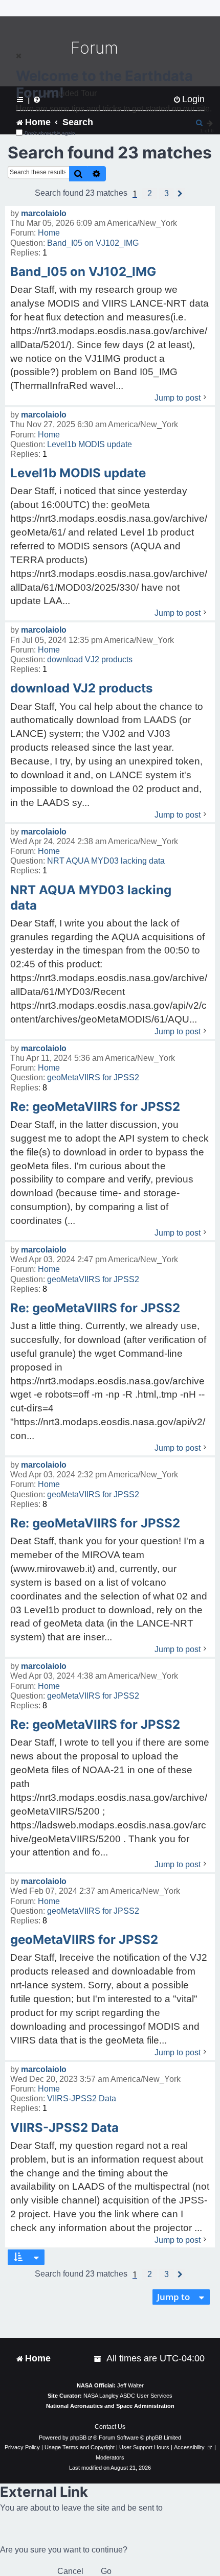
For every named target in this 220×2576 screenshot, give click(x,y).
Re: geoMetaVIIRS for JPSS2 (95, 1107)
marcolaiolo (44, 213)
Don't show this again (50, 133)
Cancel (70, 2571)
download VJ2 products (90, 659)
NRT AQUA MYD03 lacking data (106, 861)
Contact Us (110, 2427)
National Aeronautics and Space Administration (110, 2406)
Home (49, 233)
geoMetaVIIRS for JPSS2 (93, 1077)
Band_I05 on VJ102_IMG (93, 243)
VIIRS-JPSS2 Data (82, 2098)
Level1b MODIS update (90, 444)
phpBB (78, 2438)
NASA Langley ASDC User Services (128, 2396)
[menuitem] (98, 2359)
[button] (150, 194)
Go (106, 2571)
